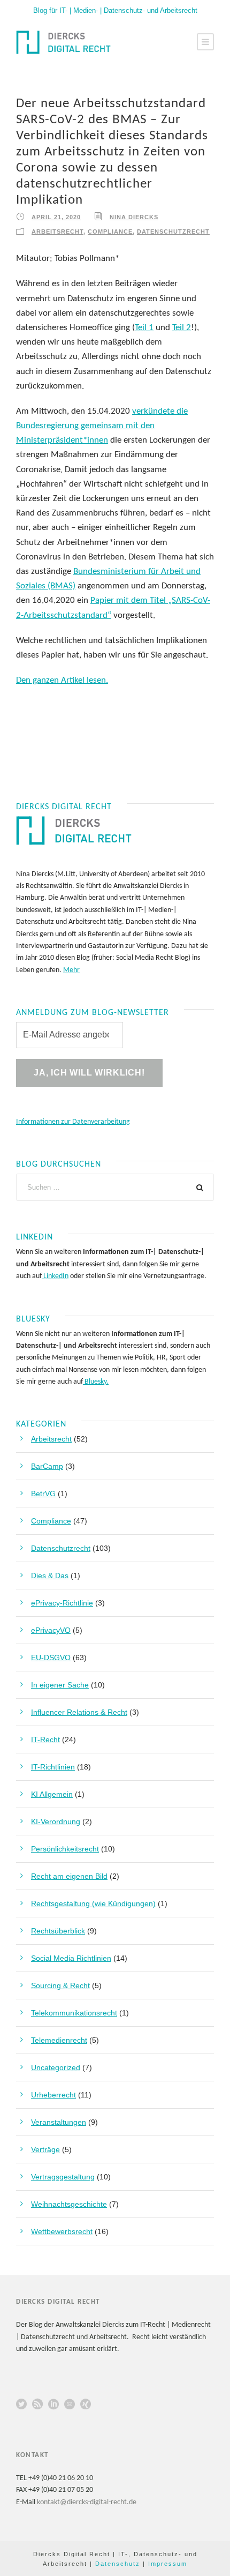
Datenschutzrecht (173, 232)
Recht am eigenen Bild (69, 1876)
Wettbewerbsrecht (62, 2231)
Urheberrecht (53, 2095)
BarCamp (47, 1466)
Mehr (71, 970)
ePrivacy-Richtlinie (62, 1603)
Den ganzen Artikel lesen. (62, 680)
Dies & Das (50, 1576)
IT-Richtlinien (53, 1767)
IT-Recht (45, 1739)
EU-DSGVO (51, 1657)
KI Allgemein (52, 1794)
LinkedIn (55, 1276)
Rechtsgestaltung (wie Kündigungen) (93, 1903)
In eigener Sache (60, 1685)
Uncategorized (56, 2067)
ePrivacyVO (51, 1630)
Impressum (168, 2564)
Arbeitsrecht (57, 232)
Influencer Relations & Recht (79, 1712)
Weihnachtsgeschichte (69, 2204)
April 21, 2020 (56, 217)
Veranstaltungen (59, 2122)
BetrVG (43, 1494)
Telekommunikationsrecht (74, 2013)
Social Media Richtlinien (71, 1958)
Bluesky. (96, 1382)
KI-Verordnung (56, 1821)
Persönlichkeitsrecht (65, 1849)
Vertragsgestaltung (63, 2177)
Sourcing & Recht (60, 1985)
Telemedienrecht (59, 2040)
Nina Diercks (134, 217)
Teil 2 (182, 328)
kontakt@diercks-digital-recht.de (87, 2502)
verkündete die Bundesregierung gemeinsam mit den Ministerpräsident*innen (102, 426)
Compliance (110, 232)
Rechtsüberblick (58, 1931)
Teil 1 (144, 328)
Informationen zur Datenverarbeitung (73, 1122)
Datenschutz (118, 2564)
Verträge (45, 2149)
